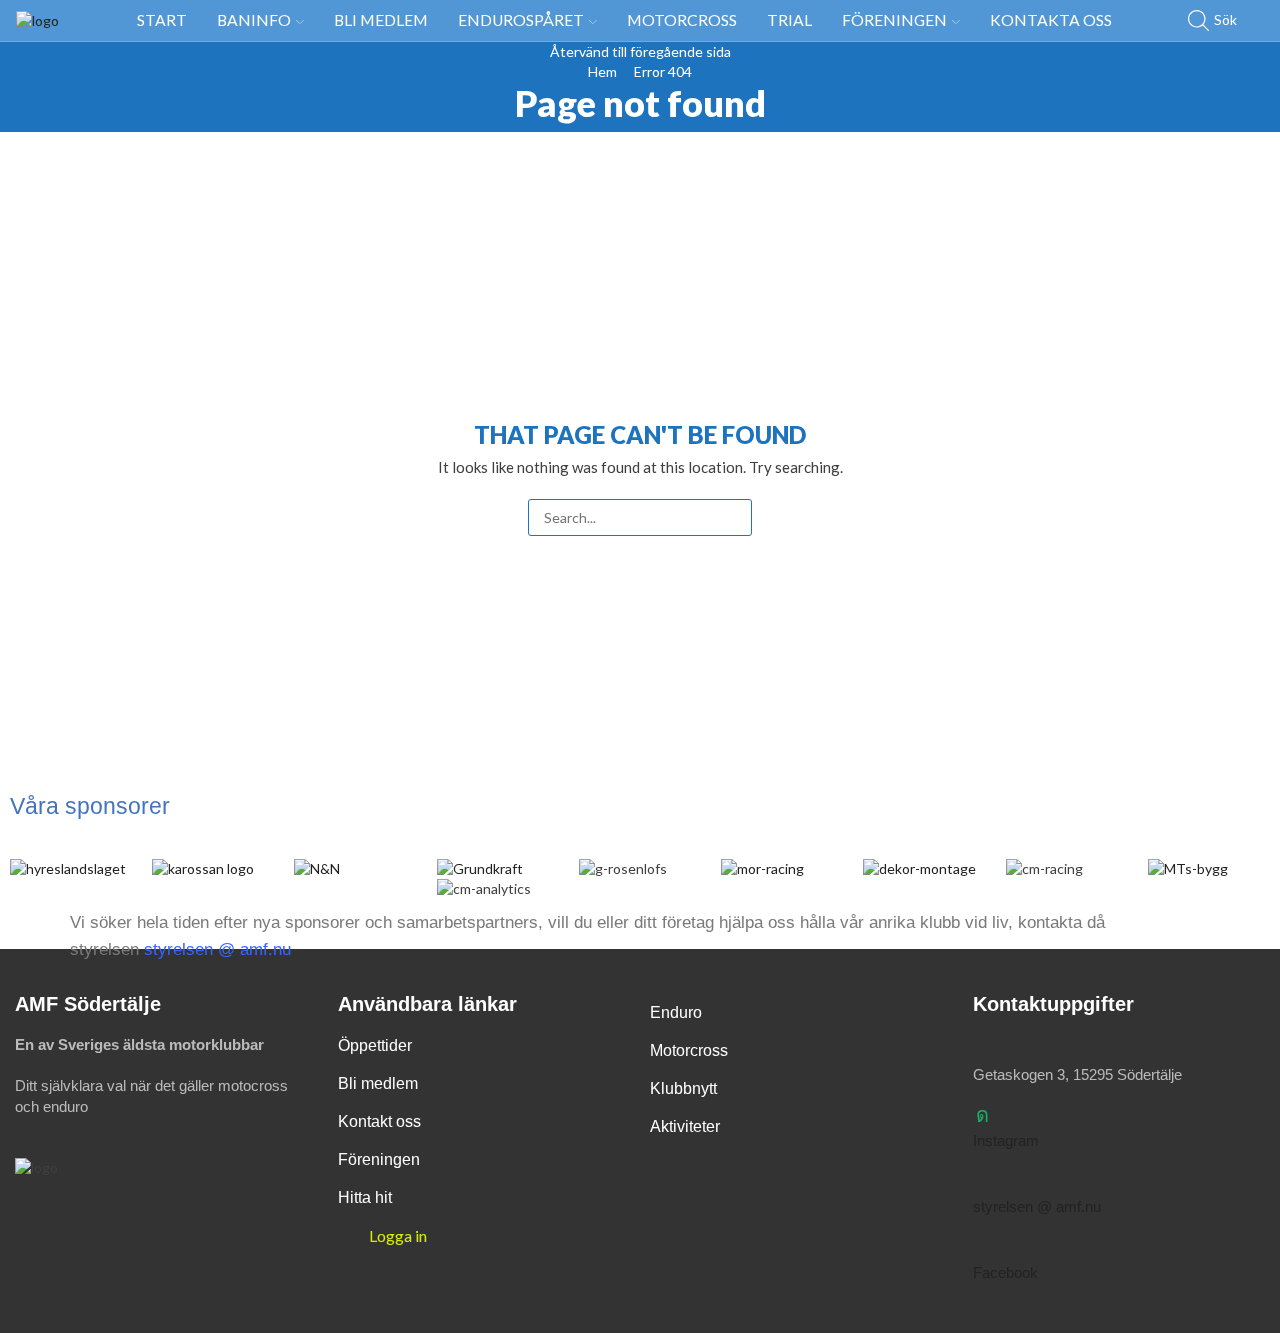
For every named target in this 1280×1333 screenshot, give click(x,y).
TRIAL (789, 20)
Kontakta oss (1051, 20)
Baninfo (254, 20)
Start (162, 20)
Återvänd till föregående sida (640, 51)
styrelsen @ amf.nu (217, 949)
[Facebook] (983, 1247)
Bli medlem (381, 20)
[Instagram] (983, 1115)
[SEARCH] (733, 517)
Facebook (1005, 1272)
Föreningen (894, 20)
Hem (602, 71)
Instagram (1006, 1140)
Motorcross (682, 20)
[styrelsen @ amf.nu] (983, 1181)
